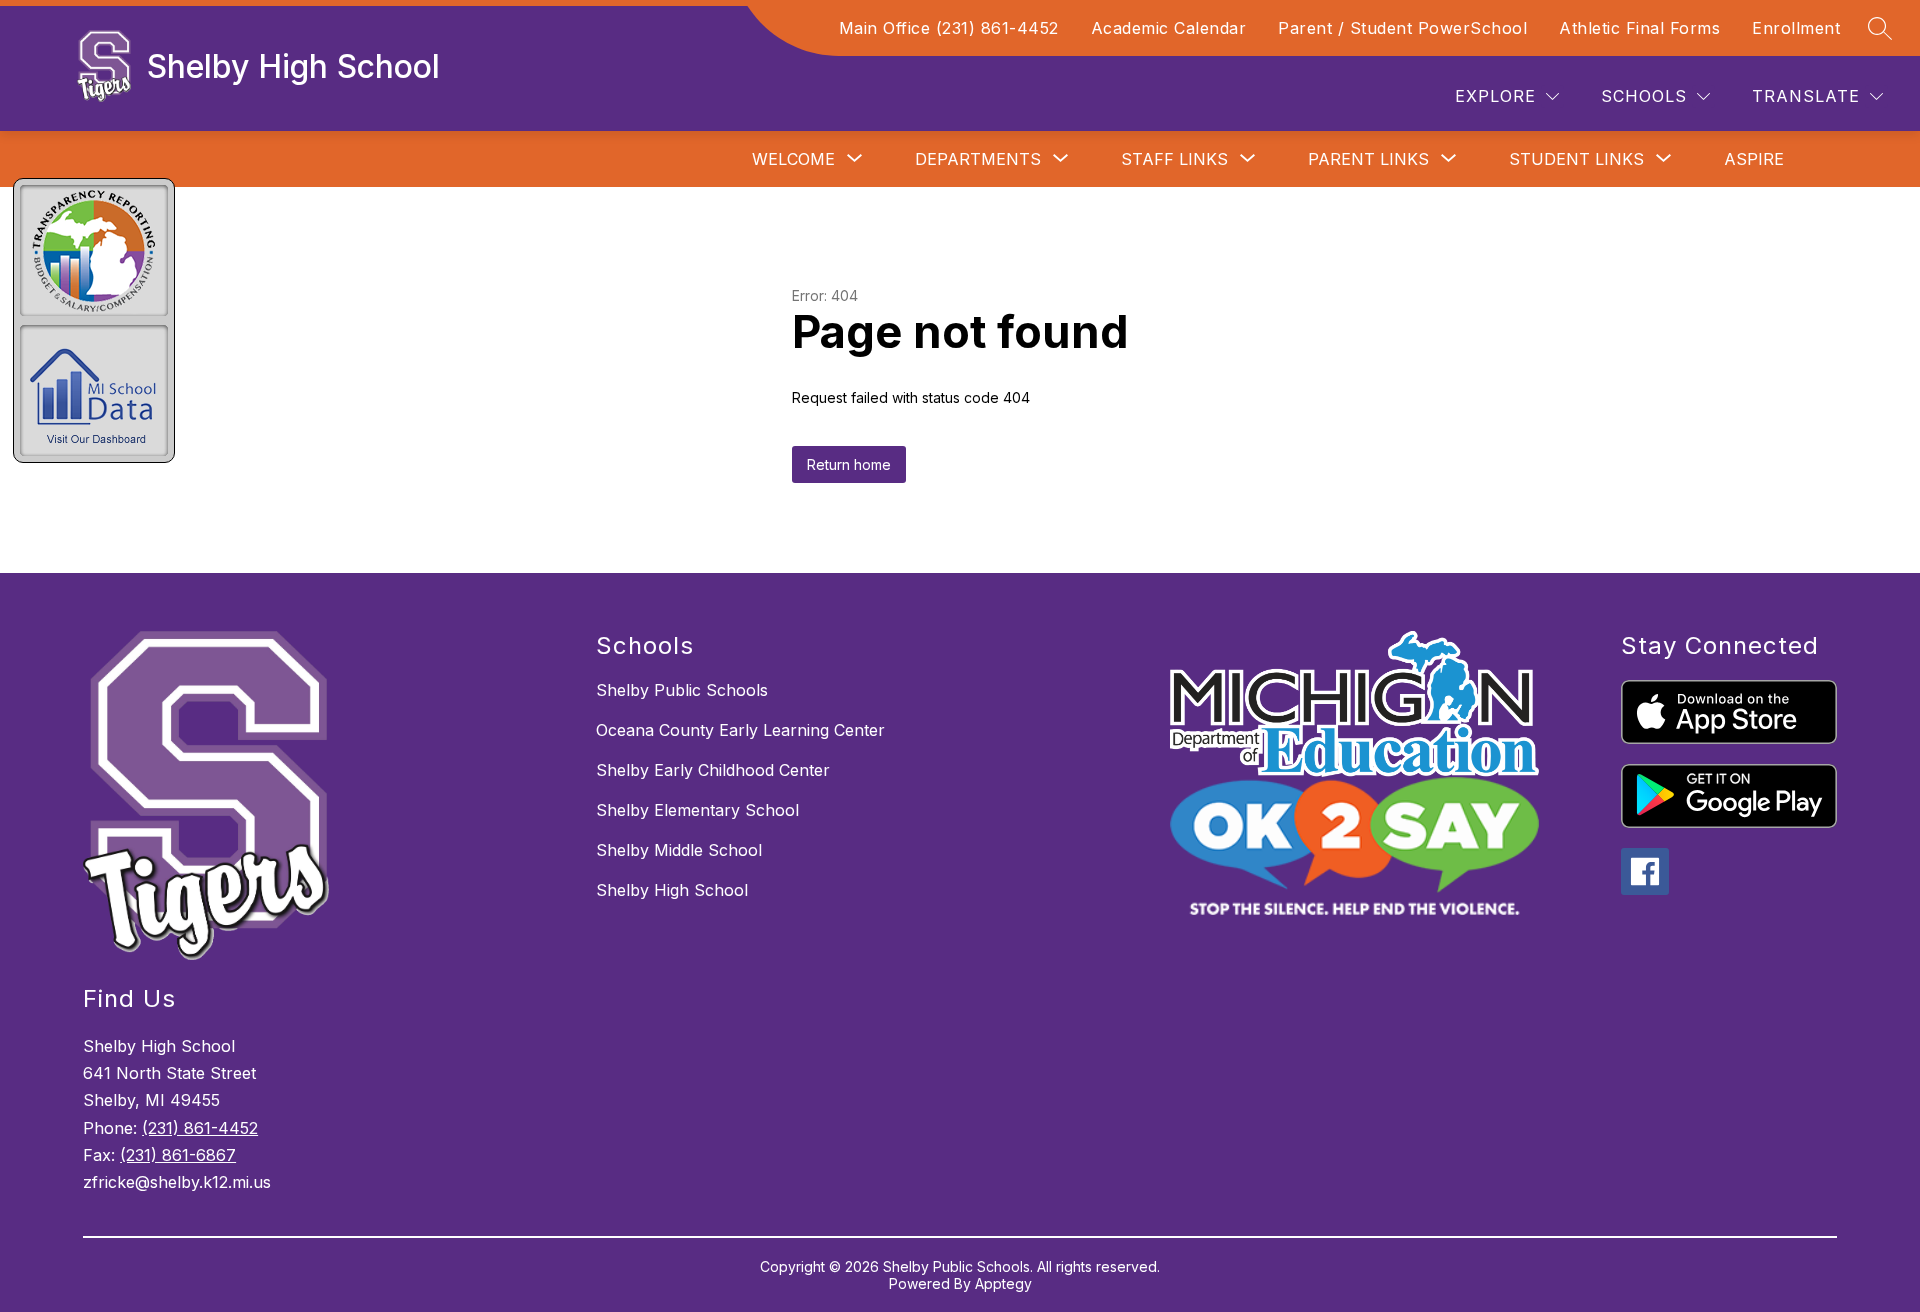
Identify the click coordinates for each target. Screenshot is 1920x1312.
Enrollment (1796, 28)
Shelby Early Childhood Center (713, 770)
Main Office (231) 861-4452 (949, 28)
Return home (849, 464)
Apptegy (1003, 1283)
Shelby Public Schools (682, 690)
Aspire (1754, 159)
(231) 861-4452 (200, 1128)
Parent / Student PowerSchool (1402, 28)
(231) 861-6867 (178, 1155)
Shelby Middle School (679, 850)
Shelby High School (672, 890)
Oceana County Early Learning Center (740, 730)
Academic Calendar (1169, 28)
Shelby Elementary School (697, 810)
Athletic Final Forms (1639, 28)
